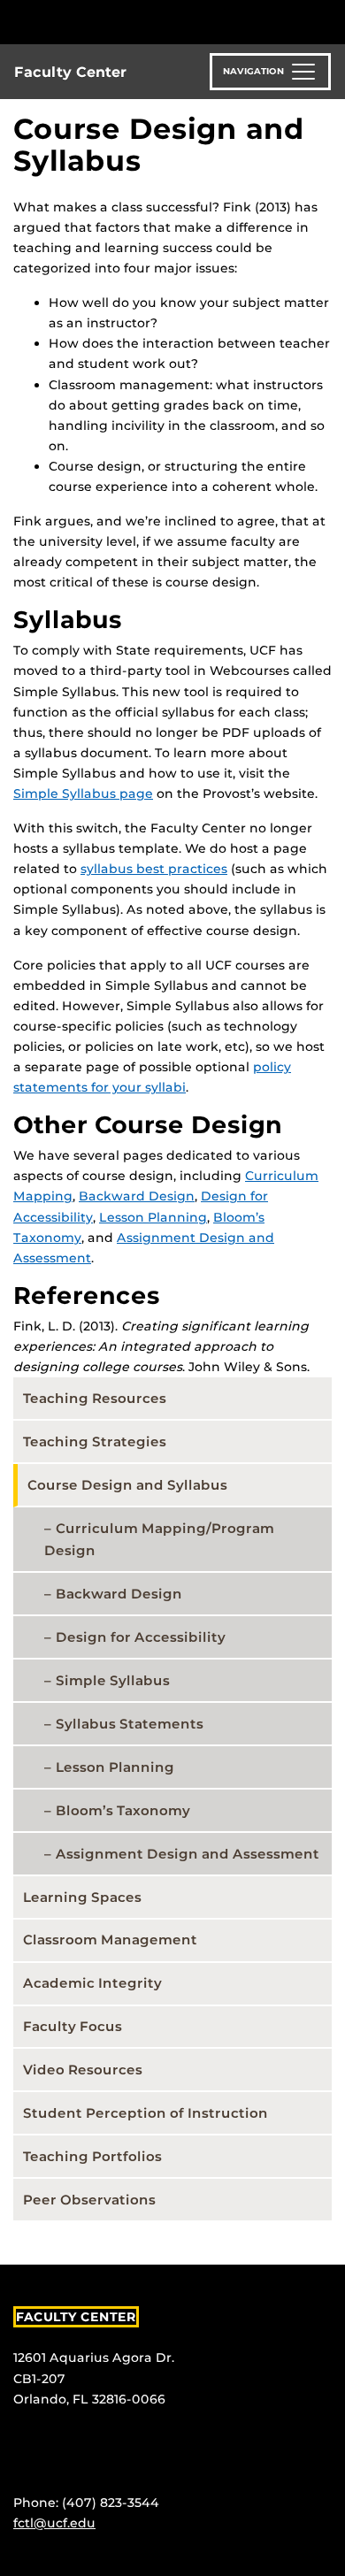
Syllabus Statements (130, 1724)
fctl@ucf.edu (54, 2523)
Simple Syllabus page (83, 793)
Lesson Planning (153, 1217)
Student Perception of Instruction (146, 2113)
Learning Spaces (82, 1897)
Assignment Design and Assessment (188, 1854)
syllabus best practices (154, 869)
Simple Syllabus (113, 1680)
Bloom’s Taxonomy (123, 1810)
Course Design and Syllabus (127, 1485)
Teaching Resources (95, 1398)
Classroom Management (110, 1940)
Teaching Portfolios (92, 2156)
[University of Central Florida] (134, 22)
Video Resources (83, 2070)
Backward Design (137, 1196)
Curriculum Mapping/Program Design (159, 1539)
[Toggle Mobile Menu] (327, 21)
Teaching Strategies (95, 1441)
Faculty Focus (73, 2026)
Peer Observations (89, 2200)
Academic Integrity (92, 1983)
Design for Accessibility (141, 1637)
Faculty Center (70, 72)
